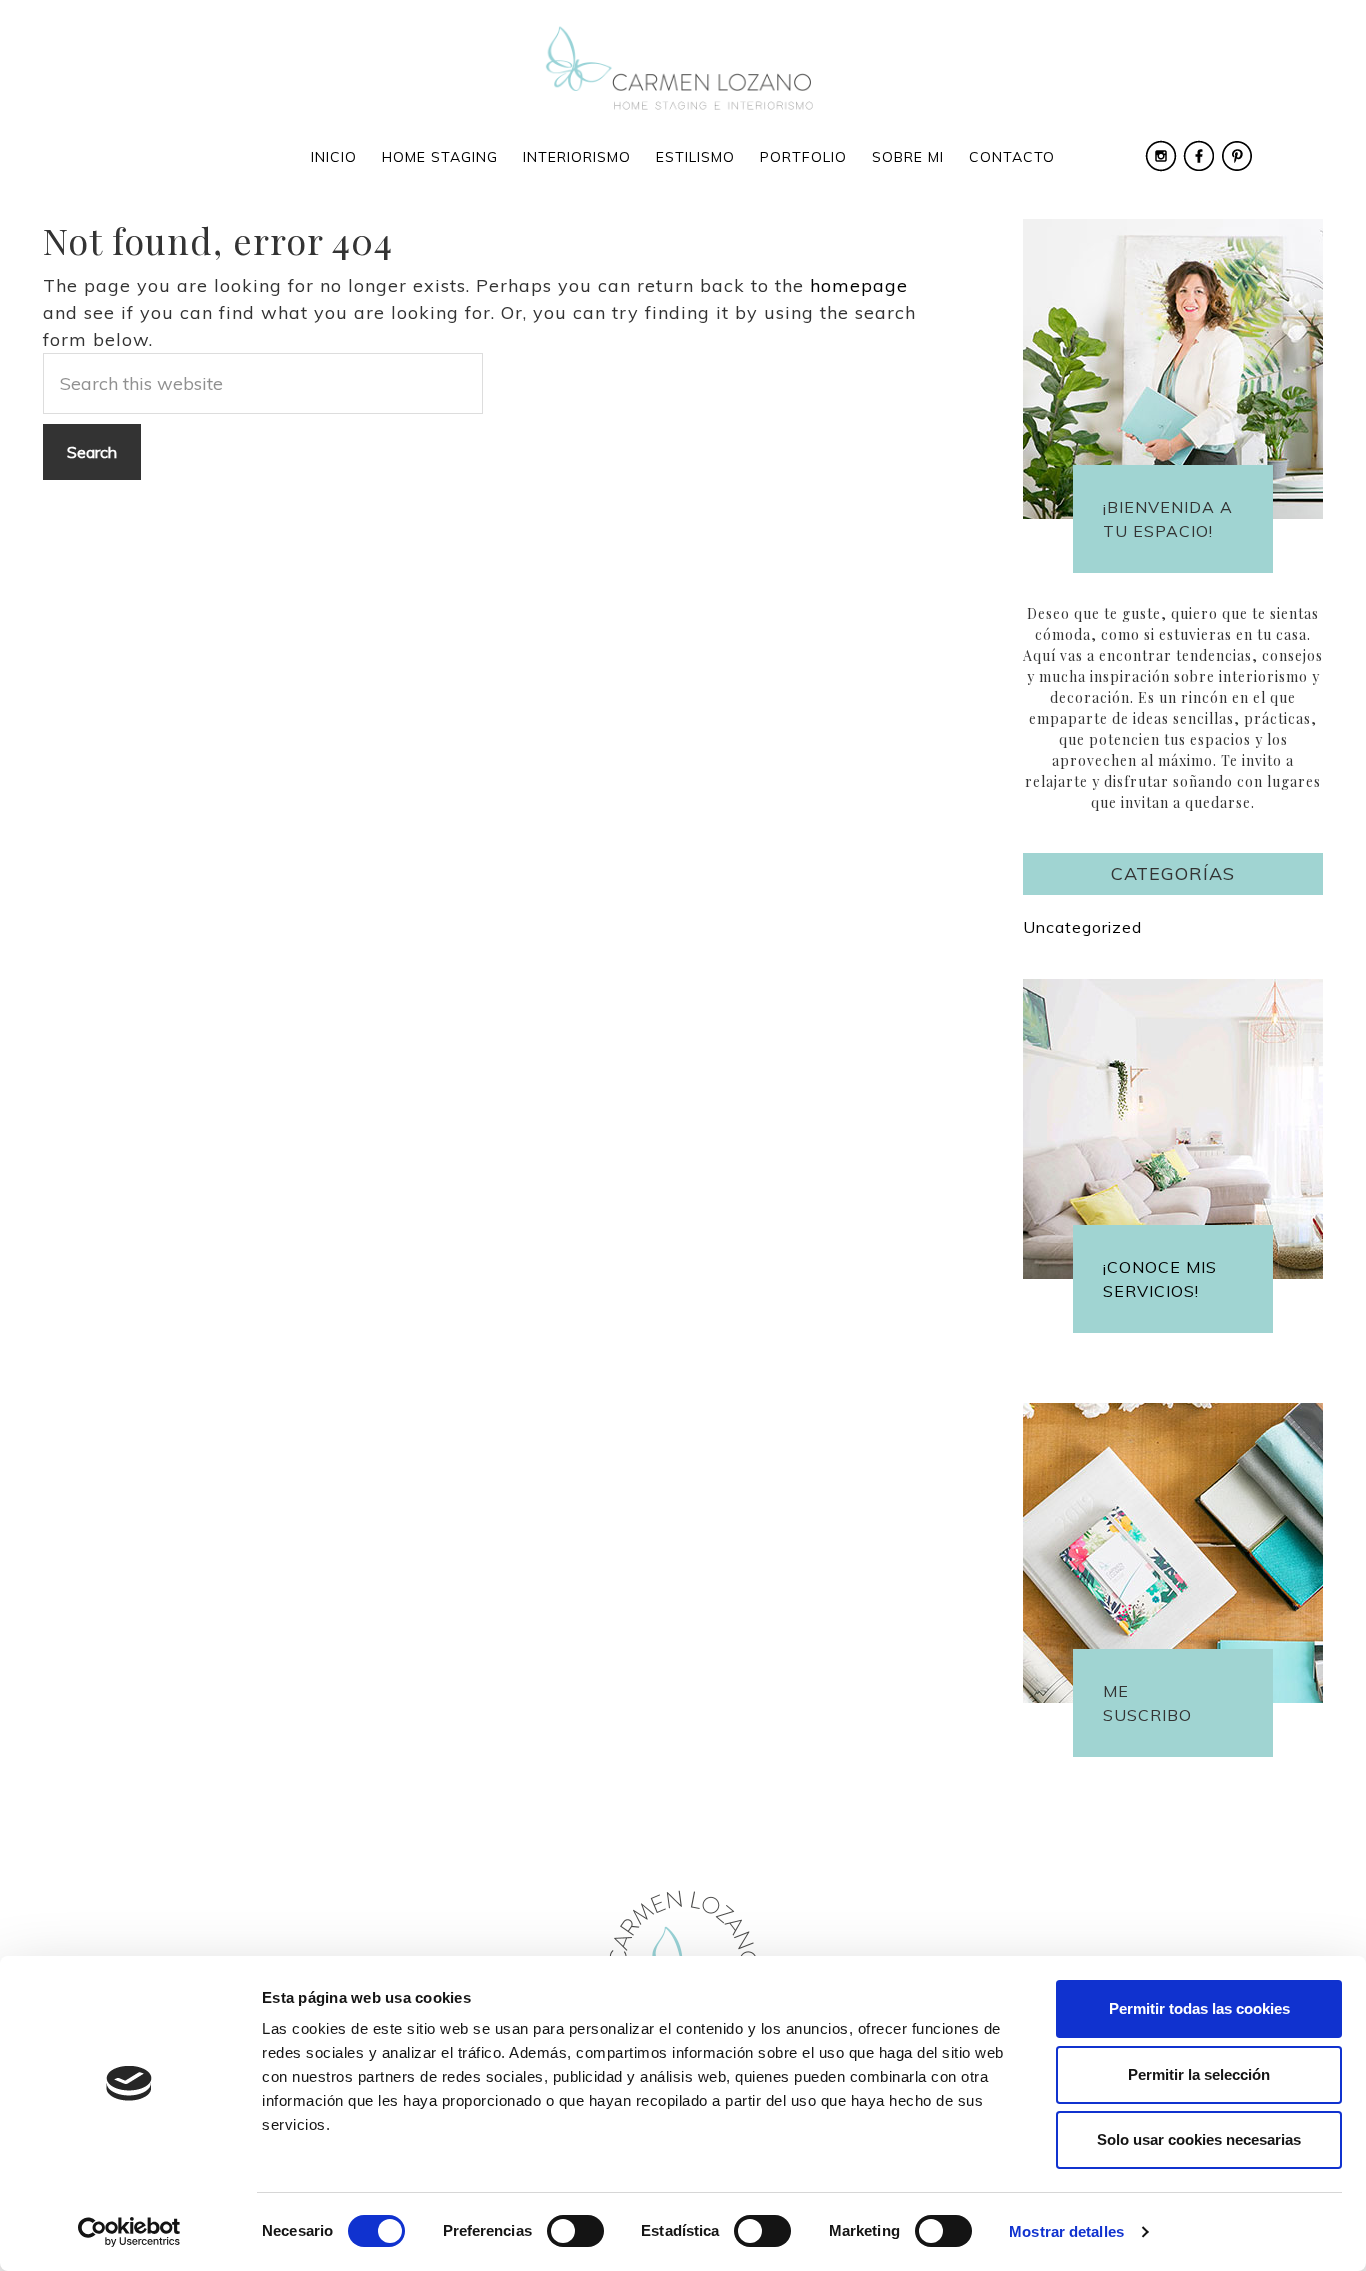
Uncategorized (1082, 927)
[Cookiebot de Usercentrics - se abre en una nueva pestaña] (129, 2232)
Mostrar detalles (1066, 2231)
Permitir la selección (1199, 2074)
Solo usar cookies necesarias (1199, 2139)
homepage (859, 285)
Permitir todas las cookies (1199, 2008)
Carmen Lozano (683, 70)
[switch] (575, 2231)
